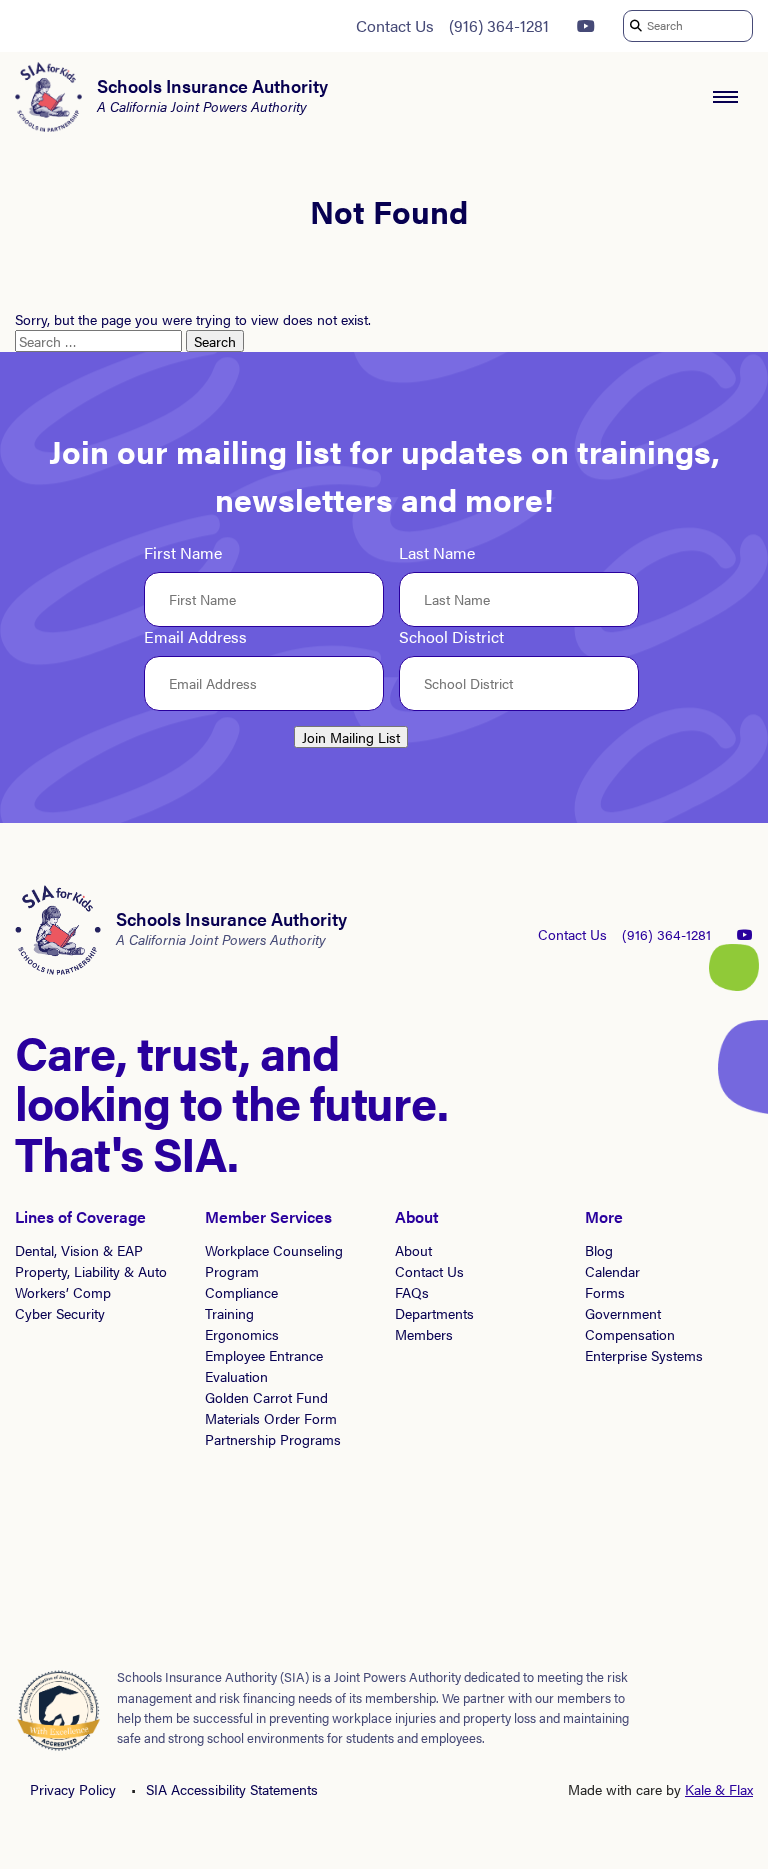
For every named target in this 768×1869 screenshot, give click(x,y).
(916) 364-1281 (499, 25)
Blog (599, 1250)
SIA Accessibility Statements (232, 1789)
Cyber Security (60, 1313)
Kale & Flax (719, 1789)
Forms (605, 1292)
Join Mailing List (351, 737)
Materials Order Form (271, 1418)
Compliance (241, 1292)
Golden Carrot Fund (266, 1397)
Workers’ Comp (63, 1292)
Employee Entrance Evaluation (264, 1365)
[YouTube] (586, 26)
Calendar (612, 1271)
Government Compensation (630, 1323)
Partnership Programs (273, 1439)
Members (424, 1334)
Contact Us (395, 25)
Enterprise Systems (644, 1355)
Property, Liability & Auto (91, 1271)
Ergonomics (242, 1334)
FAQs (412, 1292)
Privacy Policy (73, 1789)
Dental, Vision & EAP (79, 1250)
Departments (434, 1313)
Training (229, 1313)
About (413, 1250)
